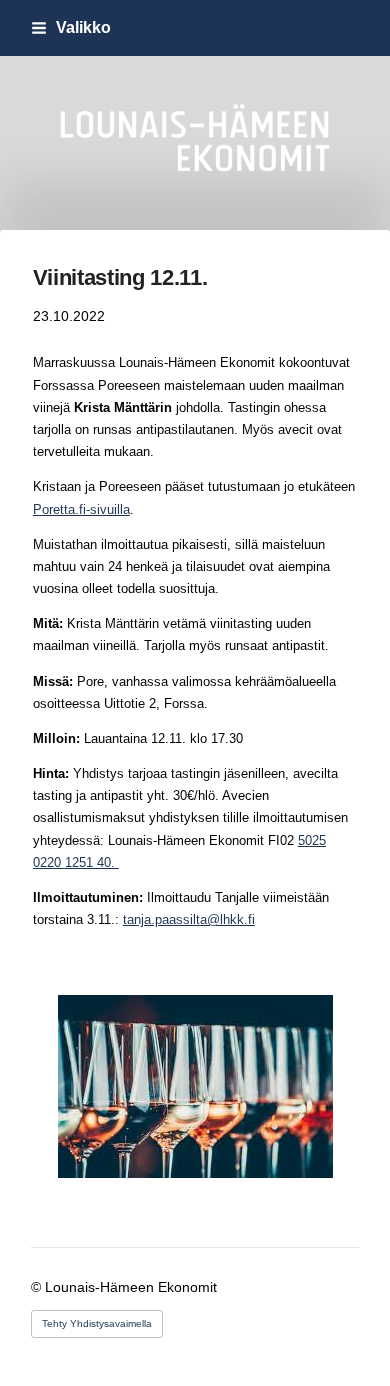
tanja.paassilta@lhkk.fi (189, 919)
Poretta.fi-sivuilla (81, 509)
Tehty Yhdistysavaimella (97, 1323)
